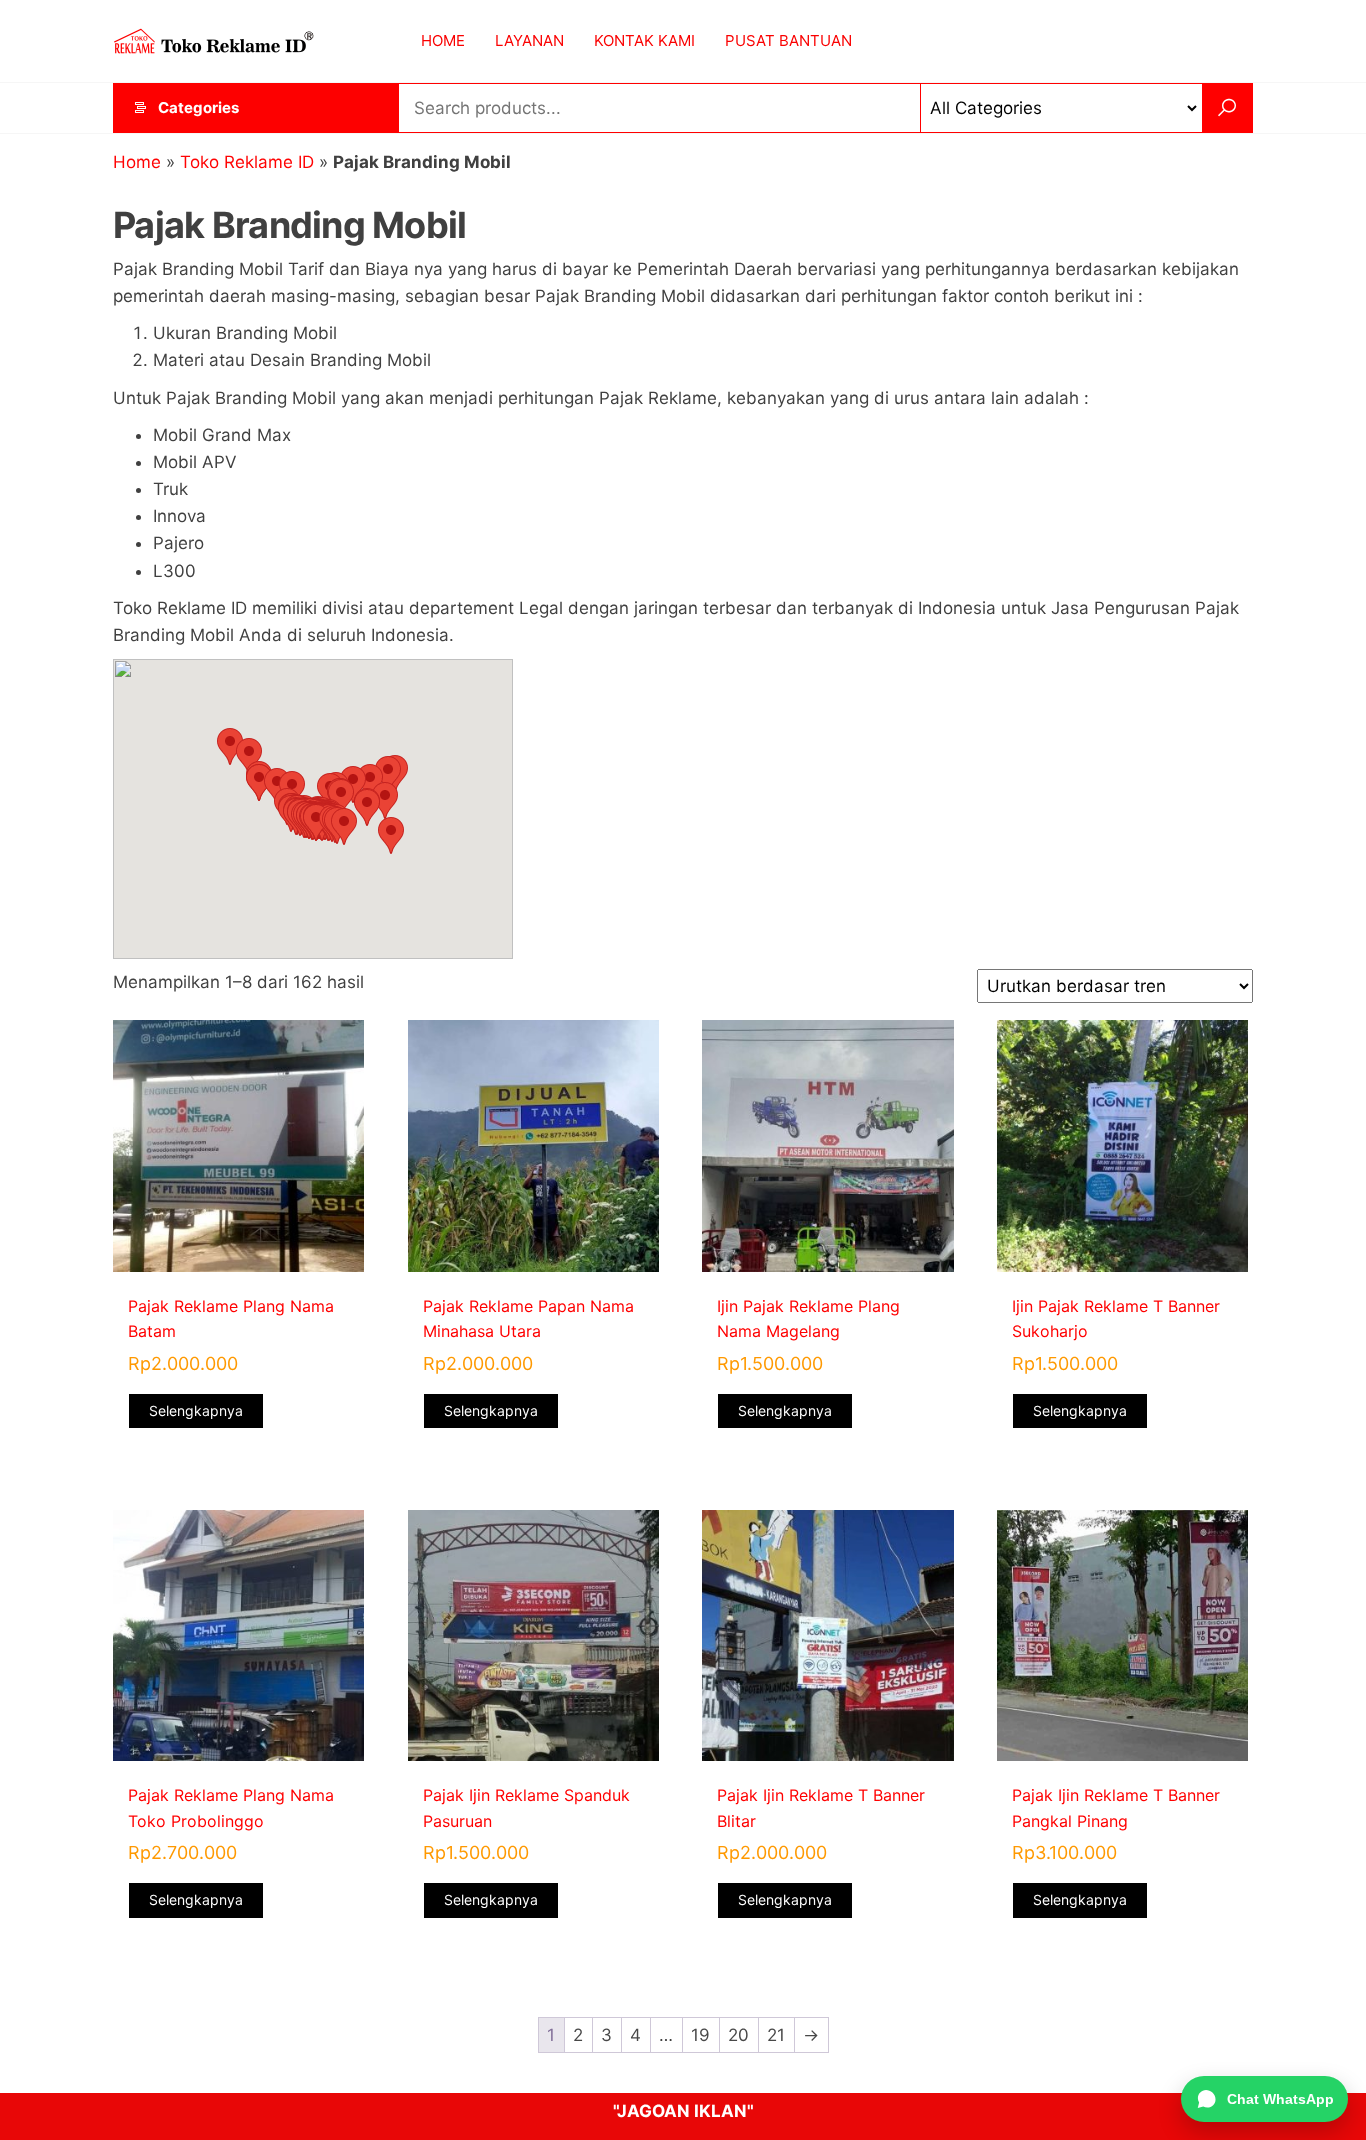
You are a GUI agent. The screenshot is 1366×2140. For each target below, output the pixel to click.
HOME (443, 40)
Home (137, 162)
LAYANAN (529, 40)
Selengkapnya (196, 1410)
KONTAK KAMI (644, 40)
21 (776, 2035)
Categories (198, 107)
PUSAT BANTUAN (788, 40)
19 (700, 2035)
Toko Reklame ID (247, 162)
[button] (230, 746)
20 (738, 2035)
